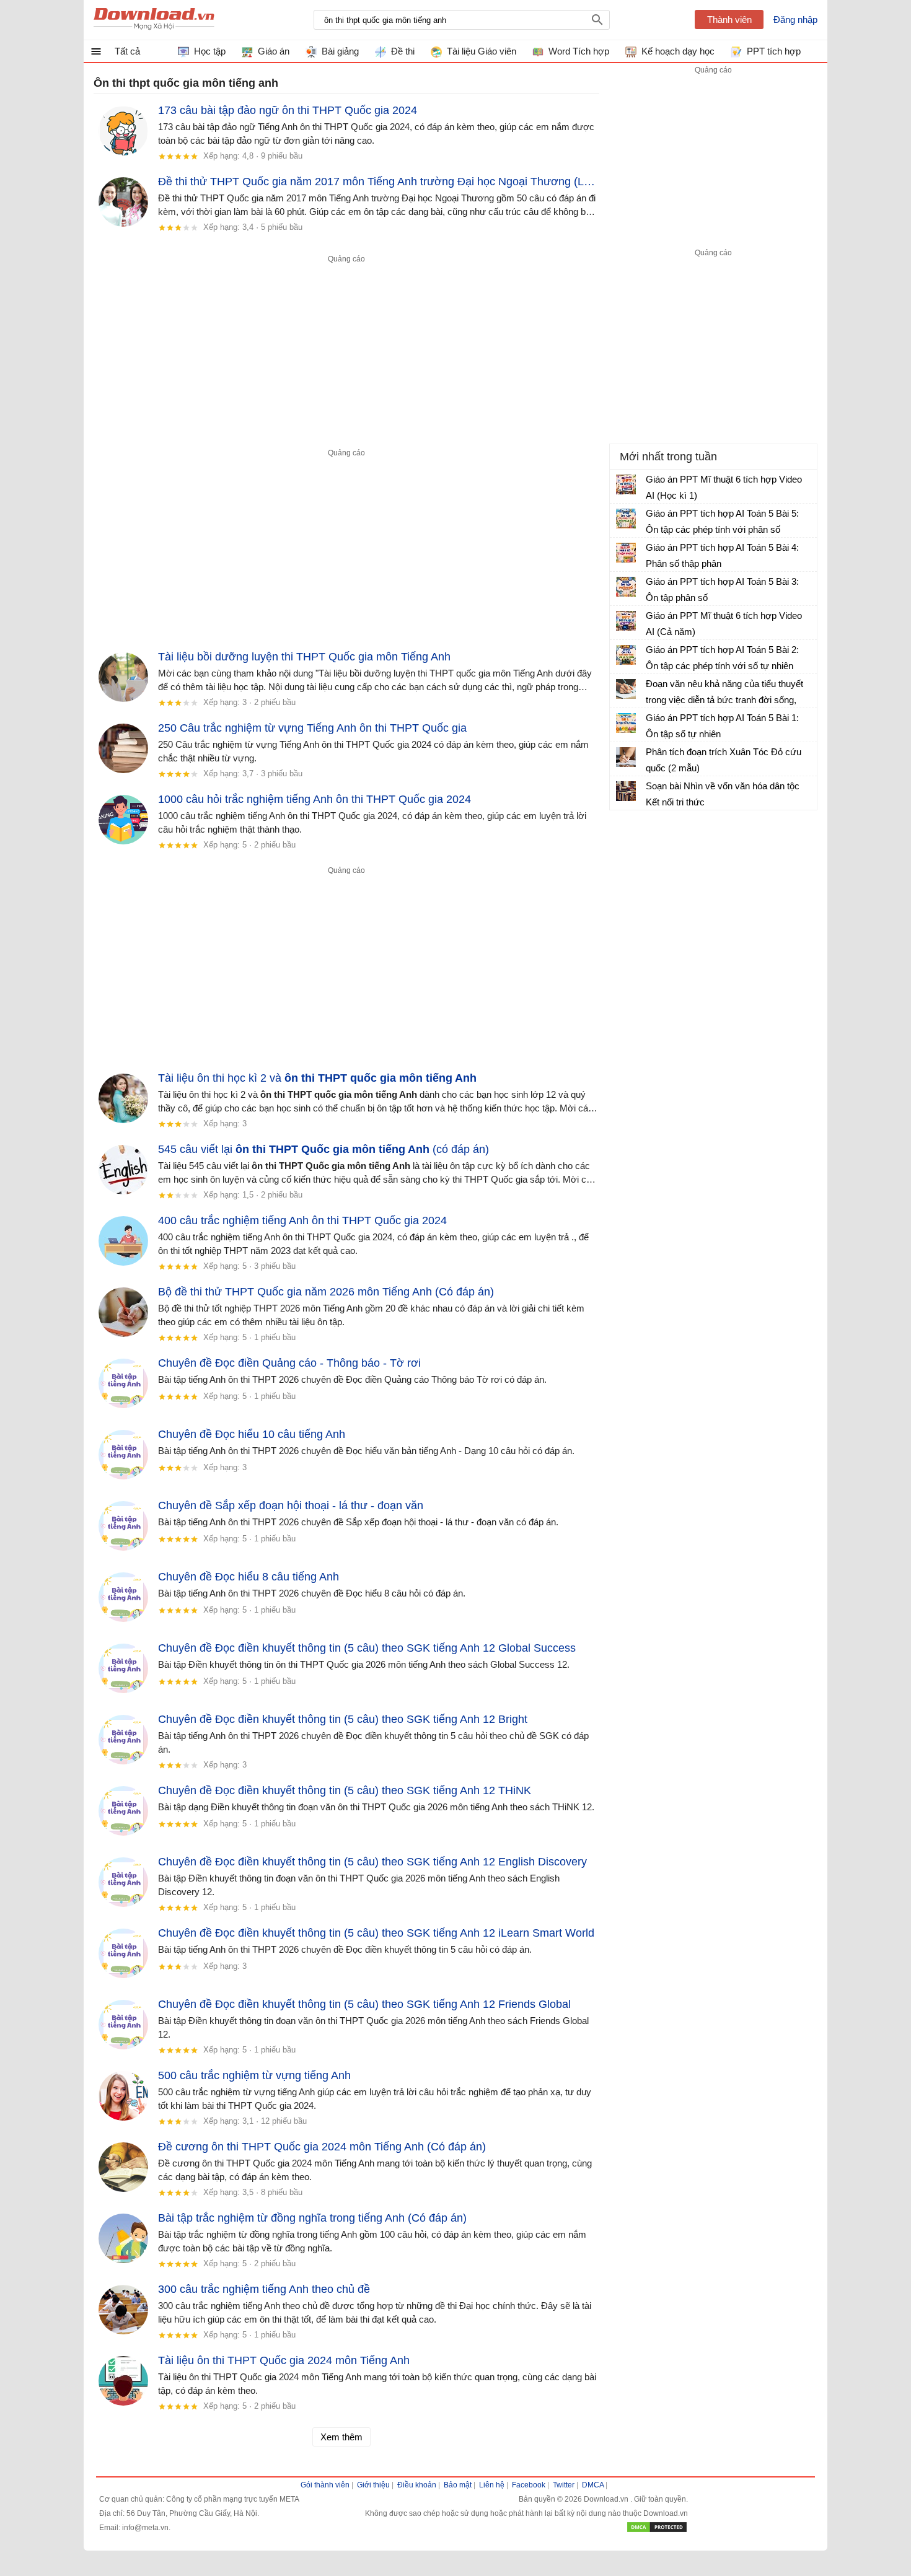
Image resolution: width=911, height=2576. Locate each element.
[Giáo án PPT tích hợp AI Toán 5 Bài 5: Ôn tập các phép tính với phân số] (626, 519)
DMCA (593, 2485)
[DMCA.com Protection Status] (657, 2531)
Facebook (529, 2485)
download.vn (154, 20)
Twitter (564, 2485)
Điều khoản (417, 2485)
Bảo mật (458, 2485)
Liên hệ (492, 2485)
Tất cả (127, 51)
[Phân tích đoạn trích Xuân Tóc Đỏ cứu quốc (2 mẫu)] (626, 757)
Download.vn (607, 2499)
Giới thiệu (373, 2485)
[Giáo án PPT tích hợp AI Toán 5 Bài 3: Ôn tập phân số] (626, 587)
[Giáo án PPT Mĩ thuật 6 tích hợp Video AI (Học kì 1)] (626, 484)
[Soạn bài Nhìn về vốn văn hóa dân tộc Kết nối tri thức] (626, 791)
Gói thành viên (325, 2485)
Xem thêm (341, 2437)
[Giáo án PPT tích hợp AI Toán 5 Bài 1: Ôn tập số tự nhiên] (626, 723)
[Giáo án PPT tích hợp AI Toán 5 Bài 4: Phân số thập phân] (626, 553)
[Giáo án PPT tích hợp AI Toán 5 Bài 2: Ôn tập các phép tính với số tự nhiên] (626, 655)
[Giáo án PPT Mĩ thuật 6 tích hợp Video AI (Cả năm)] (626, 621)
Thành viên (729, 20)
